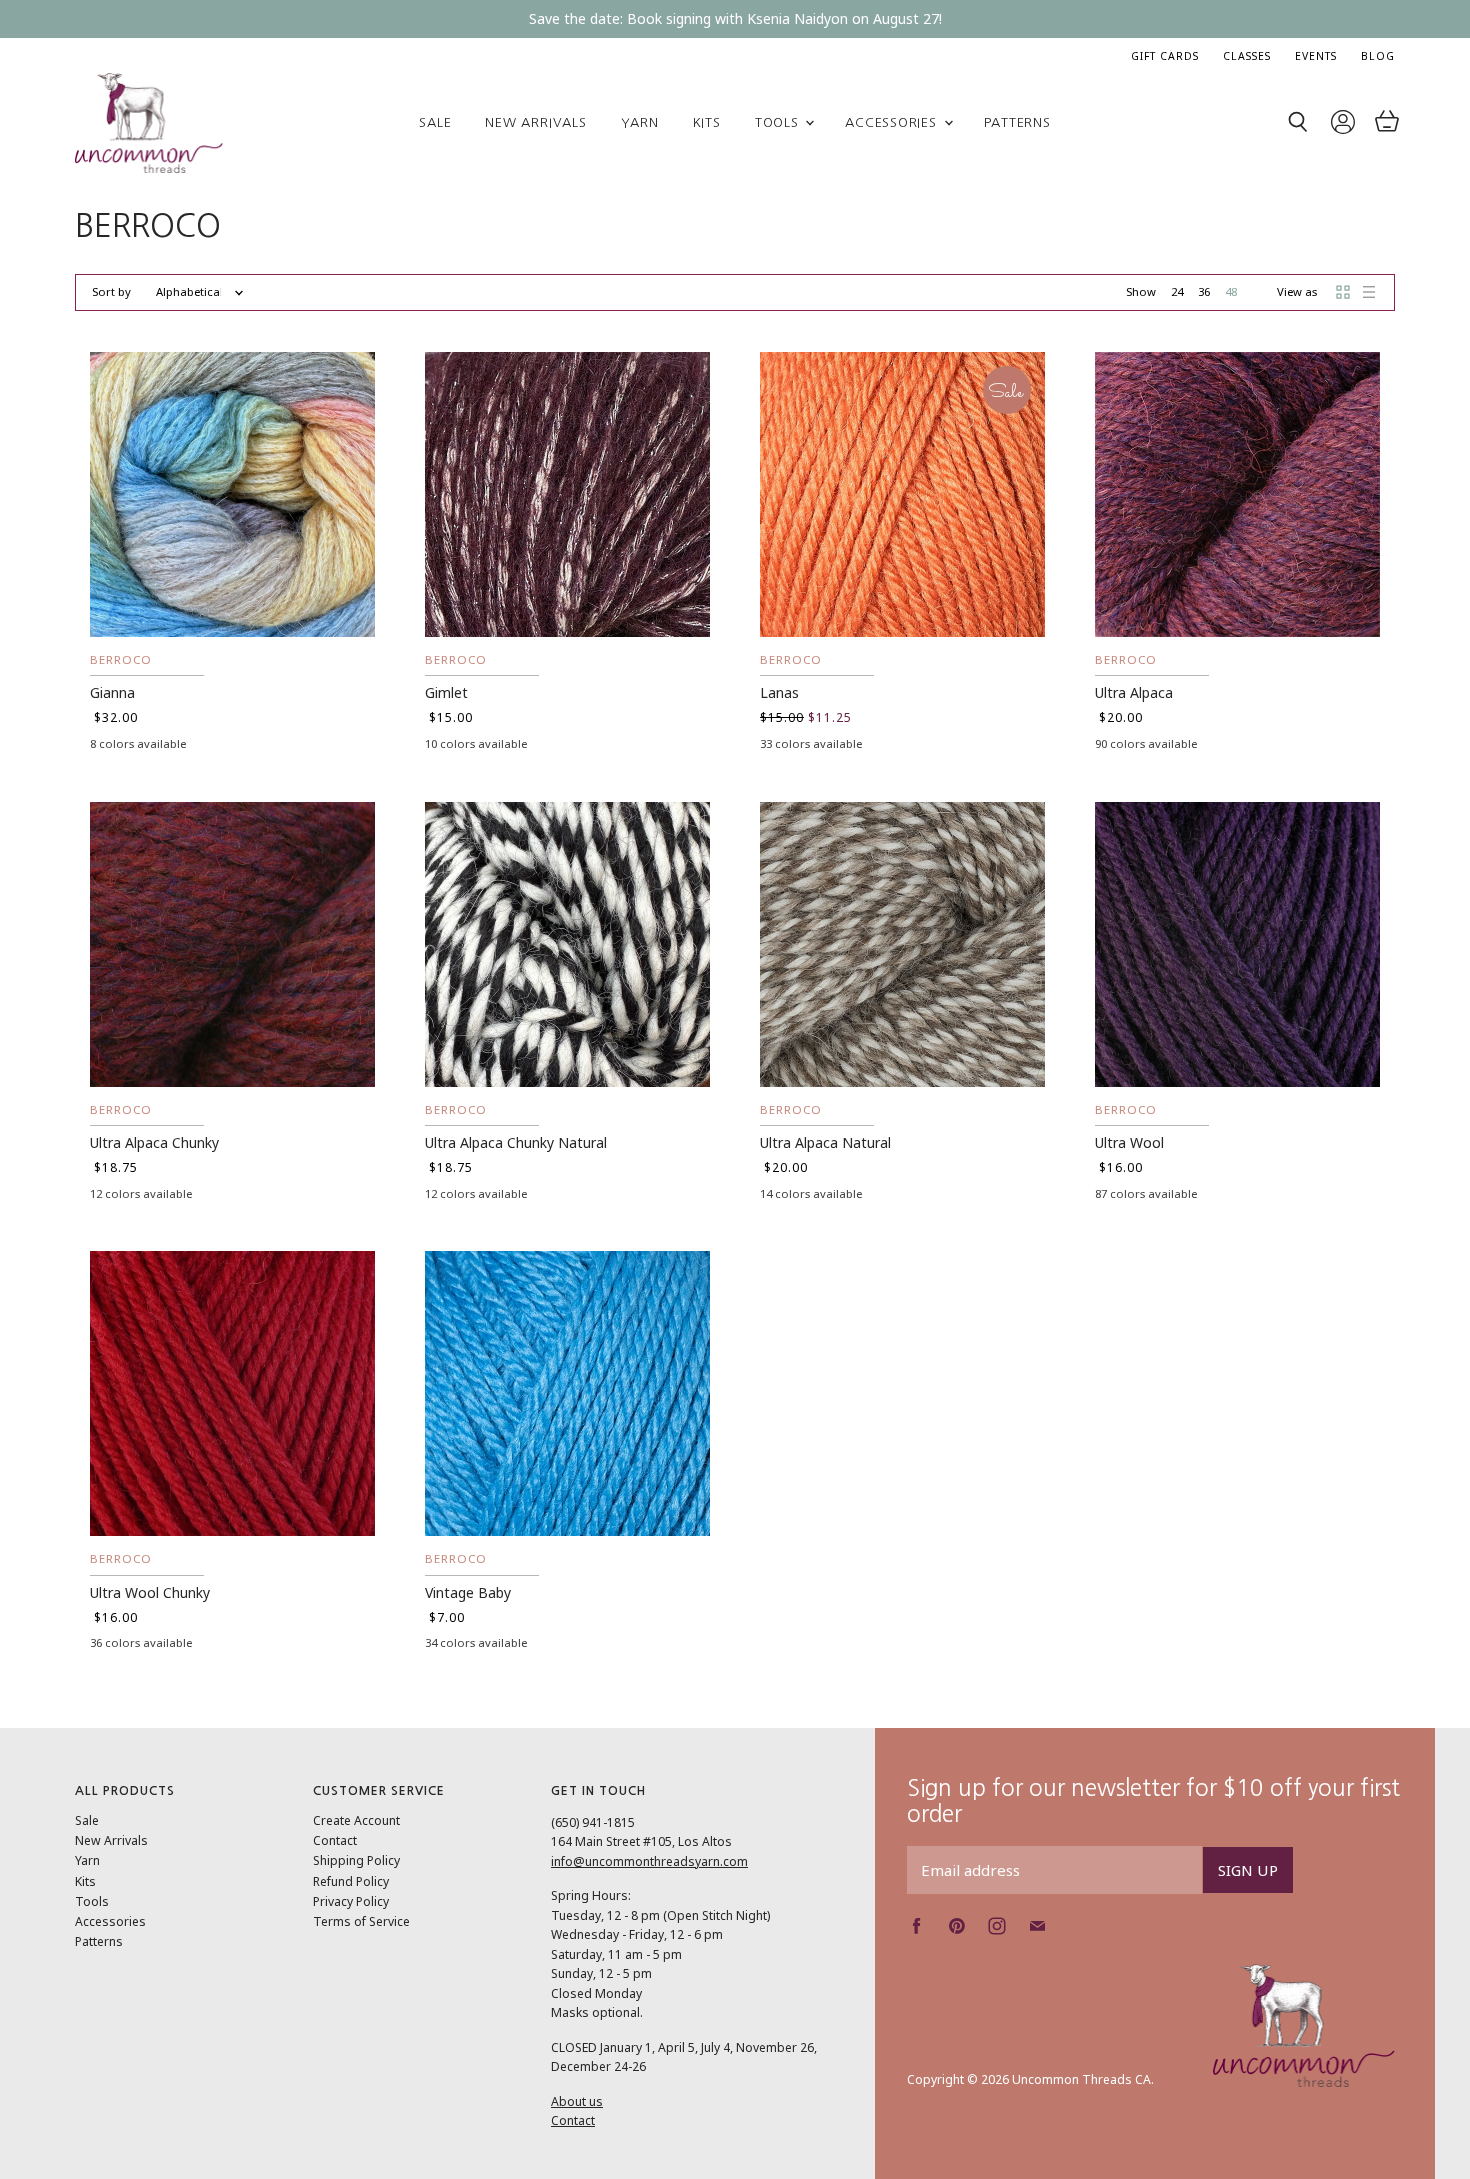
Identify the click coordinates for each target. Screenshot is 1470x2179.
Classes (1247, 56)
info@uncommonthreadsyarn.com (649, 1861)
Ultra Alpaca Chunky (154, 1142)
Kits (707, 122)
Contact (335, 1840)
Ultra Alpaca (1134, 692)
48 (1231, 291)
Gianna (112, 692)
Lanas (779, 692)
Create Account (356, 1820)
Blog (1378, 56)
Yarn (640, 122)
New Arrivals (535, 122)
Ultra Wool (1129, 1142)
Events (1316, 56)
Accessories (893, 122)
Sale (435, 122)
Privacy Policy (351, 1901)
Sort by (111, 292)
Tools (779, 122)
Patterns (1017, 122)
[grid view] (1343, 292)
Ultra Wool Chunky (150, 1592)
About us (577, 2101)
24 (1177, 291)
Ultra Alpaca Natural (825, 1142)
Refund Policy (351, 1881)
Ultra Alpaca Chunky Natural (516, 1142)
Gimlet (446, 692)
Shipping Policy (356, 1860)
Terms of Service (361, 1921)
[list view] (1369, 292)
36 (1204, 291)
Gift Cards (1165, 56)
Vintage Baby (468, 1592)
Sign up (1248, 1870)
